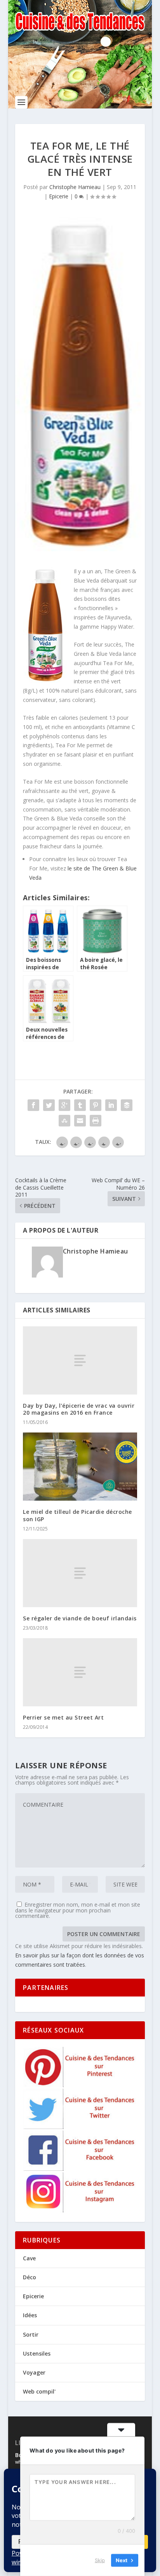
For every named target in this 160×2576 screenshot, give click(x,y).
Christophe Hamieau (75, 187)
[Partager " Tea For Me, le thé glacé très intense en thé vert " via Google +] (64, 1105)
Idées (30, 2315)
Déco (30, 2277)
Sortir (31, 2334)
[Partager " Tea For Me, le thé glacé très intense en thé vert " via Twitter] (49, 1105)
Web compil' (39, 2391)
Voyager (34, 2372)
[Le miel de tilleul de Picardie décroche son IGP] (80, 1467)
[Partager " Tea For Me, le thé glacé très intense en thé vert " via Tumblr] (80, 1105)
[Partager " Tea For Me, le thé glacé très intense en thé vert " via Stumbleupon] (64, 1121)
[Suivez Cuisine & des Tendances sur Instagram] (80, 2210)
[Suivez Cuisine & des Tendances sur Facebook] (80, 2169)
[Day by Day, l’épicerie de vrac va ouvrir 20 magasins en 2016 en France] (80, 1360)
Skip (100, 2560)
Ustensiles (37, 2353)
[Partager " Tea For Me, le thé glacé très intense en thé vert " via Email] (80, 1121)
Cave (29, 2258)
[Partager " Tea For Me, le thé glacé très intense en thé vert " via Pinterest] (96, 1105)
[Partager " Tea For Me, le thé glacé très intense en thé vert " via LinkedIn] (111, 1105)
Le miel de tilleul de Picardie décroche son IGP (77, 1515)
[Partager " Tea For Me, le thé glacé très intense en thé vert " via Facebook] (33, 1105)
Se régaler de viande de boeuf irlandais (80, 1618)
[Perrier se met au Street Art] (80, 1672)
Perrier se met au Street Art (63, 1717)
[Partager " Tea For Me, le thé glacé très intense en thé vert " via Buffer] (127, 1105)
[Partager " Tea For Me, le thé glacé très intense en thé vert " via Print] (96, 1121)
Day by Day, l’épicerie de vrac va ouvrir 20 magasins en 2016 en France (79, 1409)
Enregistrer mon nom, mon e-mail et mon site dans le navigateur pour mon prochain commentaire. (78, 1910)
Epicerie (59, 196)
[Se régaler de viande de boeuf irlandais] (80, 1573)
